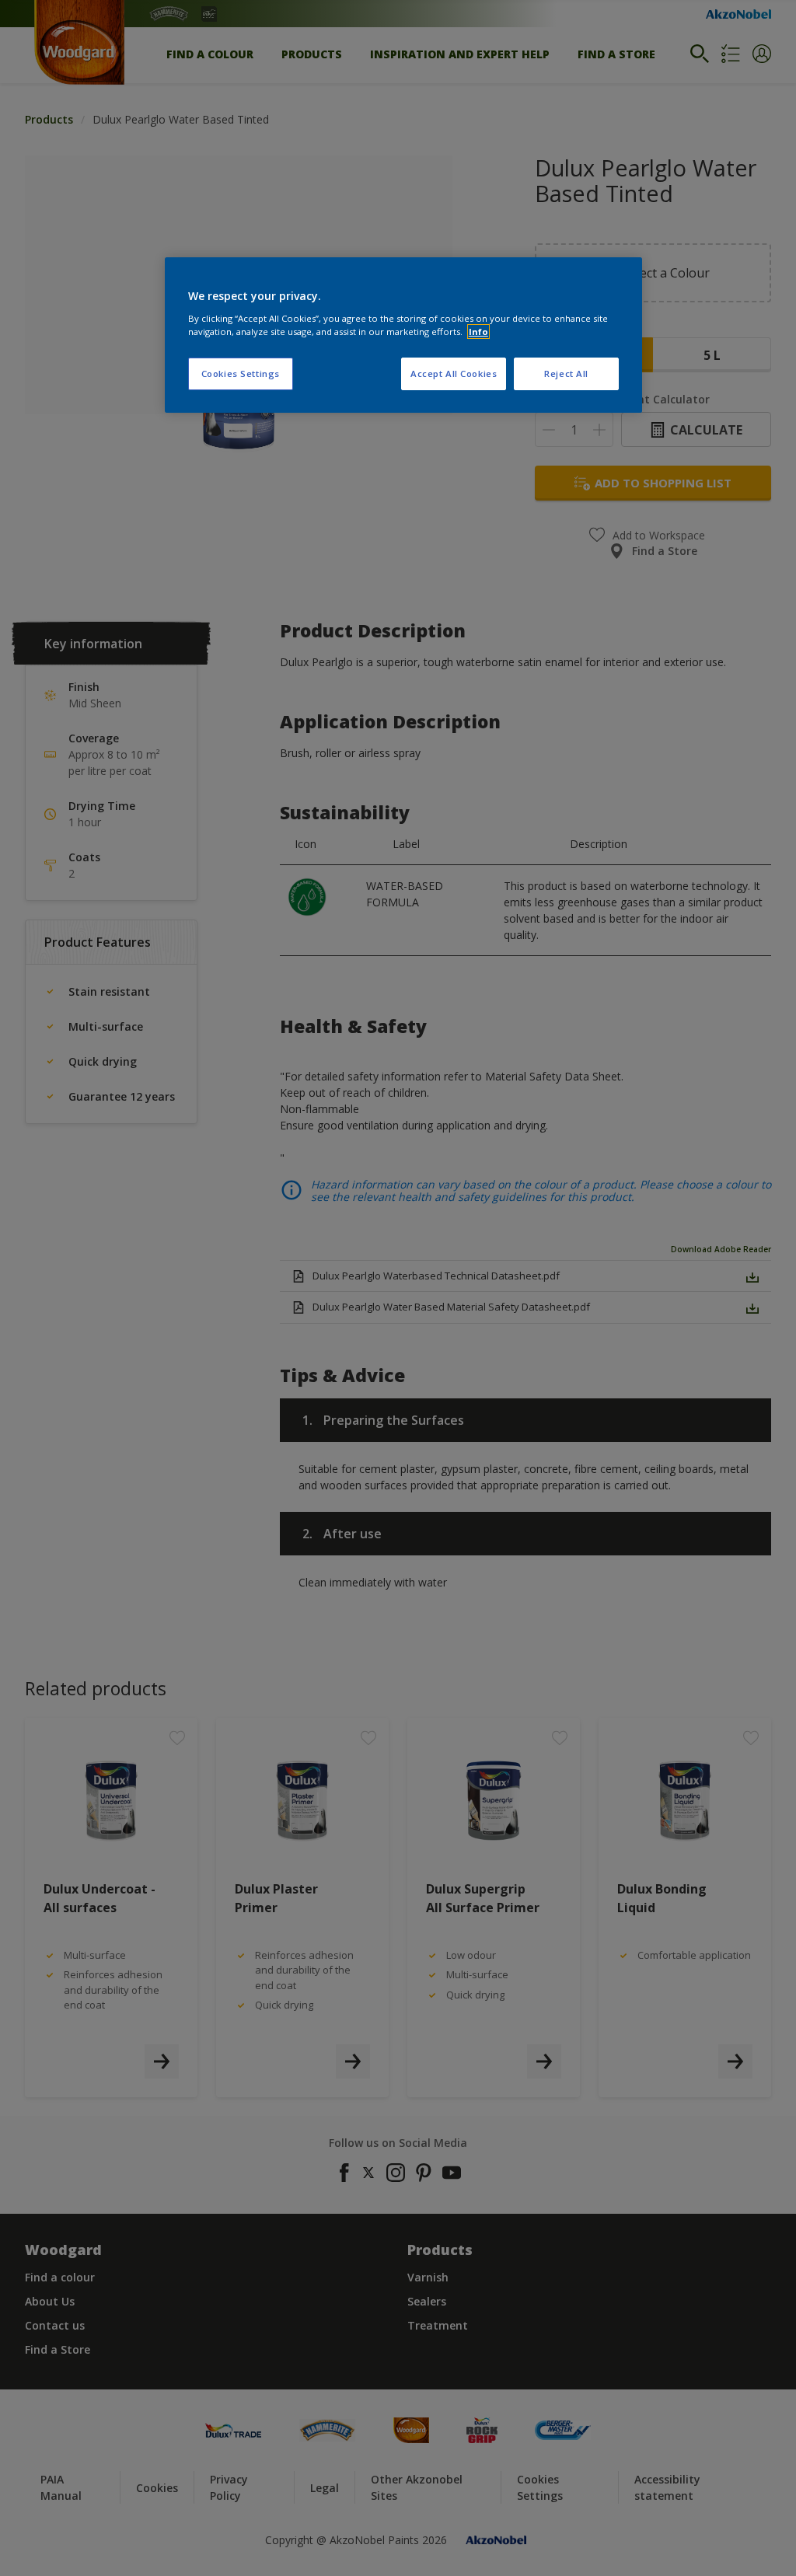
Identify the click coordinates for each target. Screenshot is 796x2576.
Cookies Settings (241, 373)
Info (478, 332)
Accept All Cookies (454, 373)
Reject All (566, 373)
